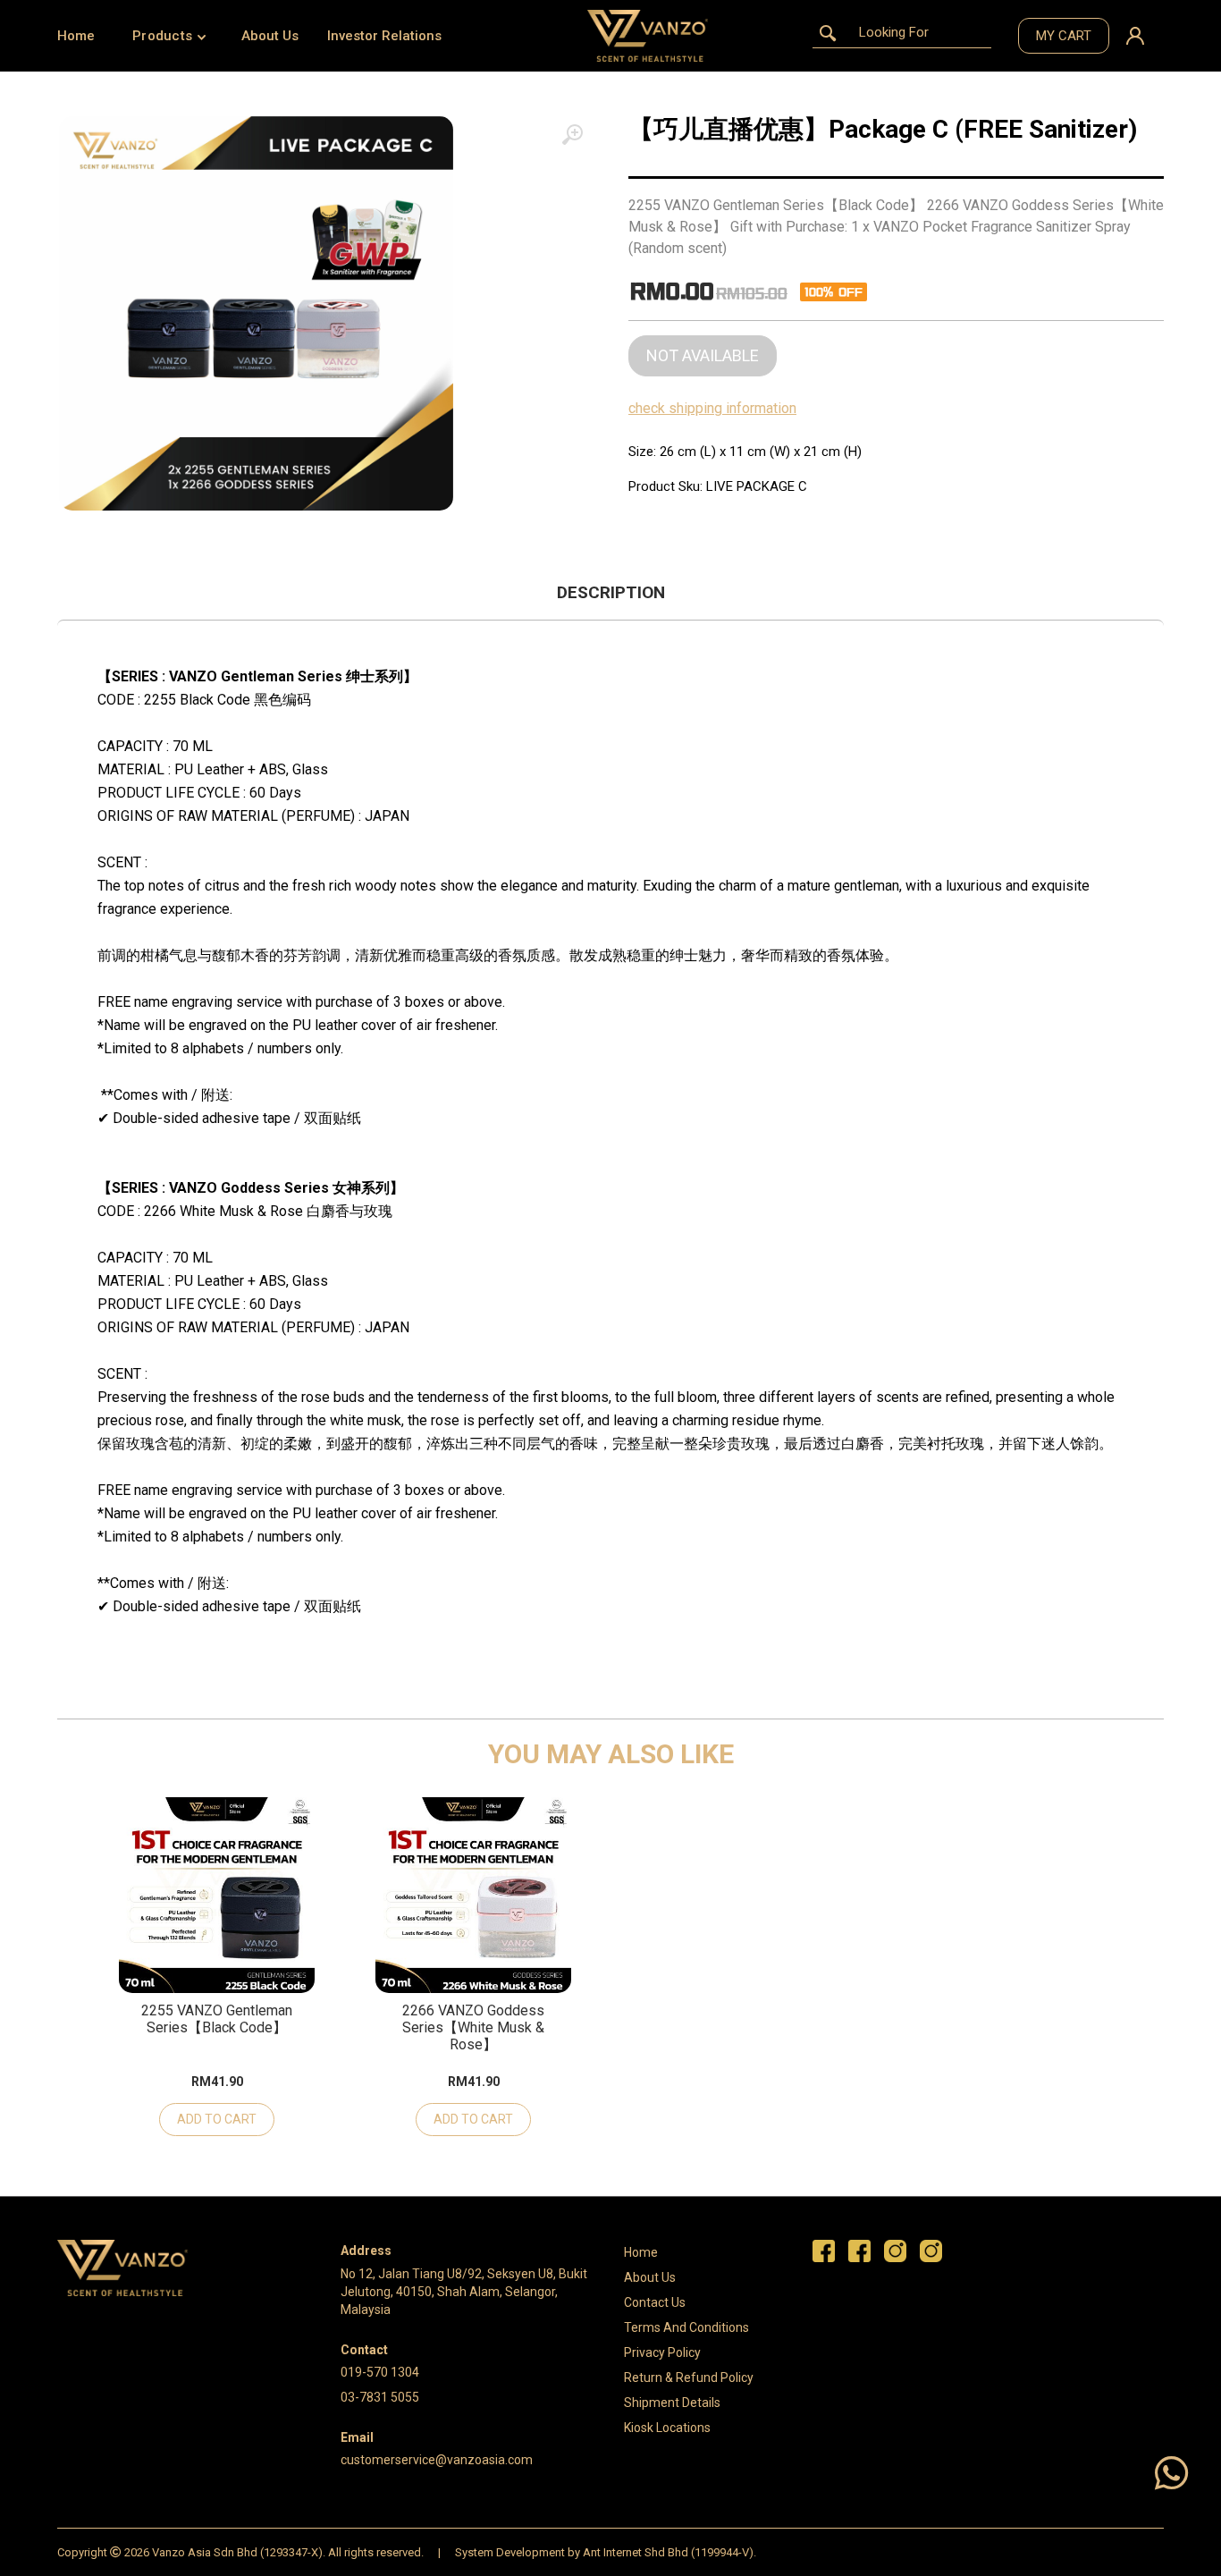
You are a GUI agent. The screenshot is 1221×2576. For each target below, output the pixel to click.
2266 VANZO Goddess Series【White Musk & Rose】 (473, 2027)
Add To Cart (217, 2119)
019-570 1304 (380, 2372)
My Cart (1064, 36)
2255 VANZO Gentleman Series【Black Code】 (217, 2019)
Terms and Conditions (686, 2327)
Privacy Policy (662, 2352)
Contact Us (655, 2302)
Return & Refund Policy (689, 2378)
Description (611, 592)
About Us (270, 36)
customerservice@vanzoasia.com (437, 2460)
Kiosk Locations (667, 2428)
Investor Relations (384, 36)
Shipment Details (672, 2403)
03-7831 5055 (380, 2397)
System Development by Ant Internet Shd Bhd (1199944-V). (606, 2552)
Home (76, 36)
